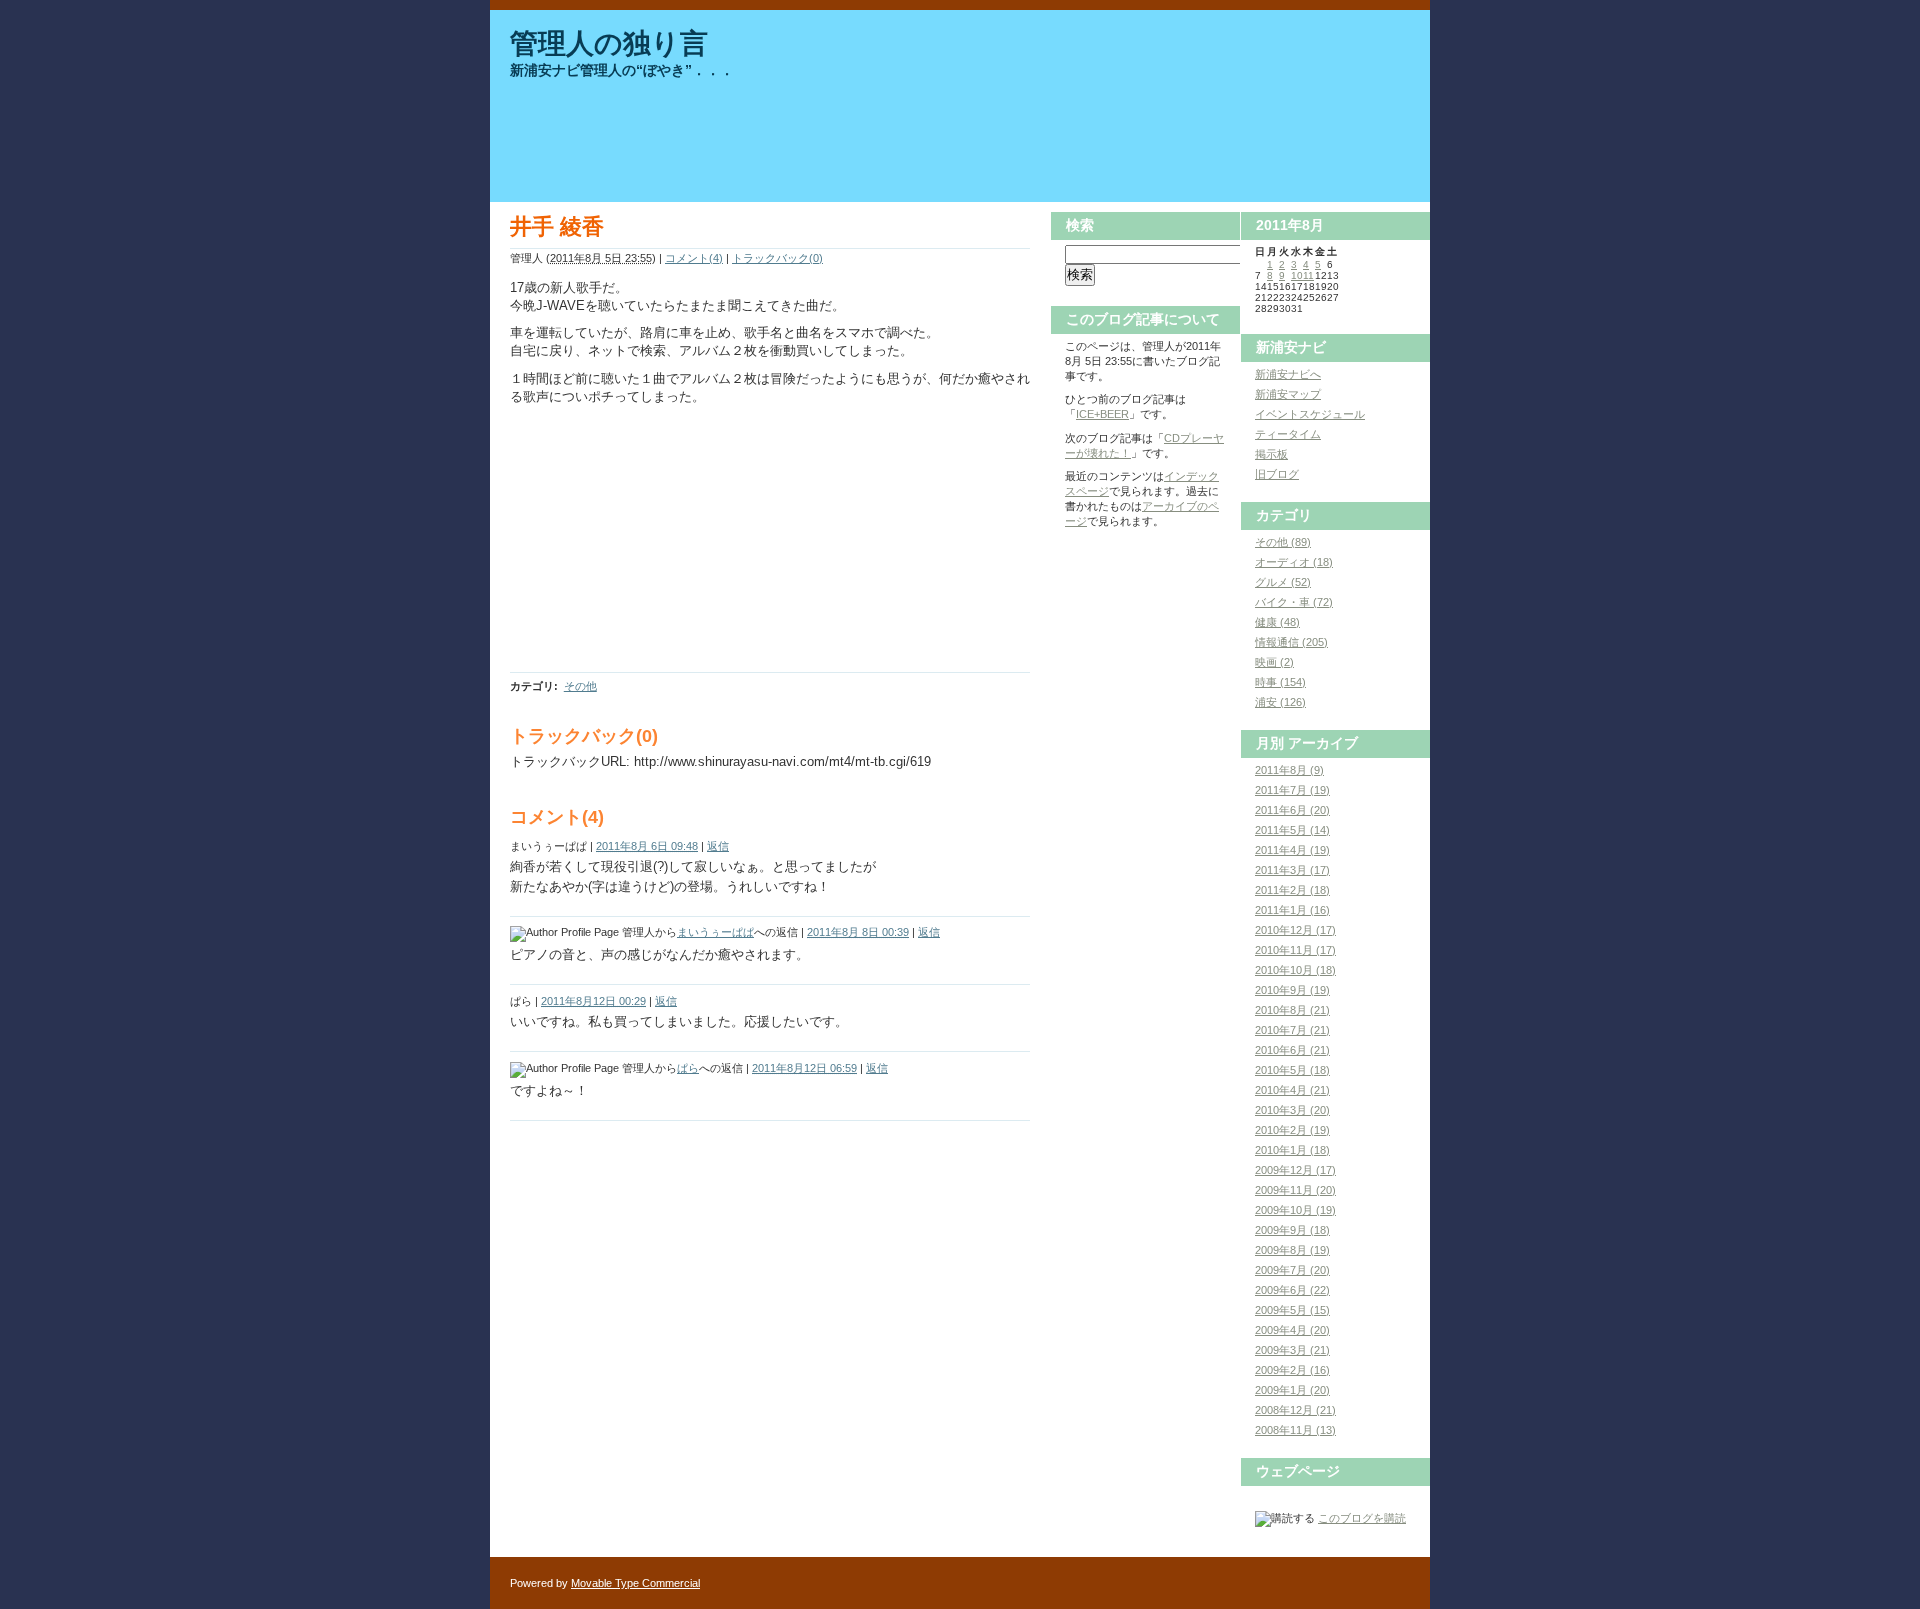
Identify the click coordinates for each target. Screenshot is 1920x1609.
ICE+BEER (1102, 414)
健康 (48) (1277, 622)
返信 (718, 846)
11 (1308, 275)
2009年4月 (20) (1292, 1330)
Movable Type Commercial (635, 1583)
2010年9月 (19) (1292, 990)
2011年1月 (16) (1292, 910)
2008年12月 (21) (1295, 1410)
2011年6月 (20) (1292, 810)
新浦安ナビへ (1288, 374)
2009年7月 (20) (1292, 1270)
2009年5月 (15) (1292, 1310)
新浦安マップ (1288, 394)
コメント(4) (694, 258)
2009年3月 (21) (1292, 1350)
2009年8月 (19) (1292, 1250)
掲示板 (1271, 454)
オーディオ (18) (1294, 562)
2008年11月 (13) (1295, 1430)
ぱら (688, 1068)
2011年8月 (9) (1289, 770)
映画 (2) (1274, 662)
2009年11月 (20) (1295, 1190)
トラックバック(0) (777, 258)
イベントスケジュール (1310, 414)
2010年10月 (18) (1295, 970)
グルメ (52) (1283, 582)
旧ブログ (1277, 474)
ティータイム (1288, 434)
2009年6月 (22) (1292, 1290)
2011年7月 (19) (1292, 790)
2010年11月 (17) (1295, 950)
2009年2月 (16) (1292, 1370)
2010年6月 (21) (1292, 1050)
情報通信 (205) (1291, 642)
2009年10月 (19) (1295, 1210)
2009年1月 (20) (1292, 1390)
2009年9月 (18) (1292, 1230)
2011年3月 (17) (1292, 870)
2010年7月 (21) (1292, 1030)
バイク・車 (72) (1294, 602)
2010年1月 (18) (1292, 1150)
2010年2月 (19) (1292, 1130)
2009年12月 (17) (1295, 1170)
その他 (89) (1283, 542)
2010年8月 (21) (1292, 1010)
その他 (580, 686)
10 (1297, 275)
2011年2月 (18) (1292, 890)
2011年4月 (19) (1292, 850)
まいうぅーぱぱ (715, 932)
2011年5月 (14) (1292, 830)
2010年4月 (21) (1292, 1090)
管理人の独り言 (609, 43)
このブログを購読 (1362, 1518)
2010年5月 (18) (1292, 1070)
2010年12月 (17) (1295, 930)
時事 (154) (1280, 682)
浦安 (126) (1280, 702)
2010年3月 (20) (1292, 1110)
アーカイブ (1323, 743)
